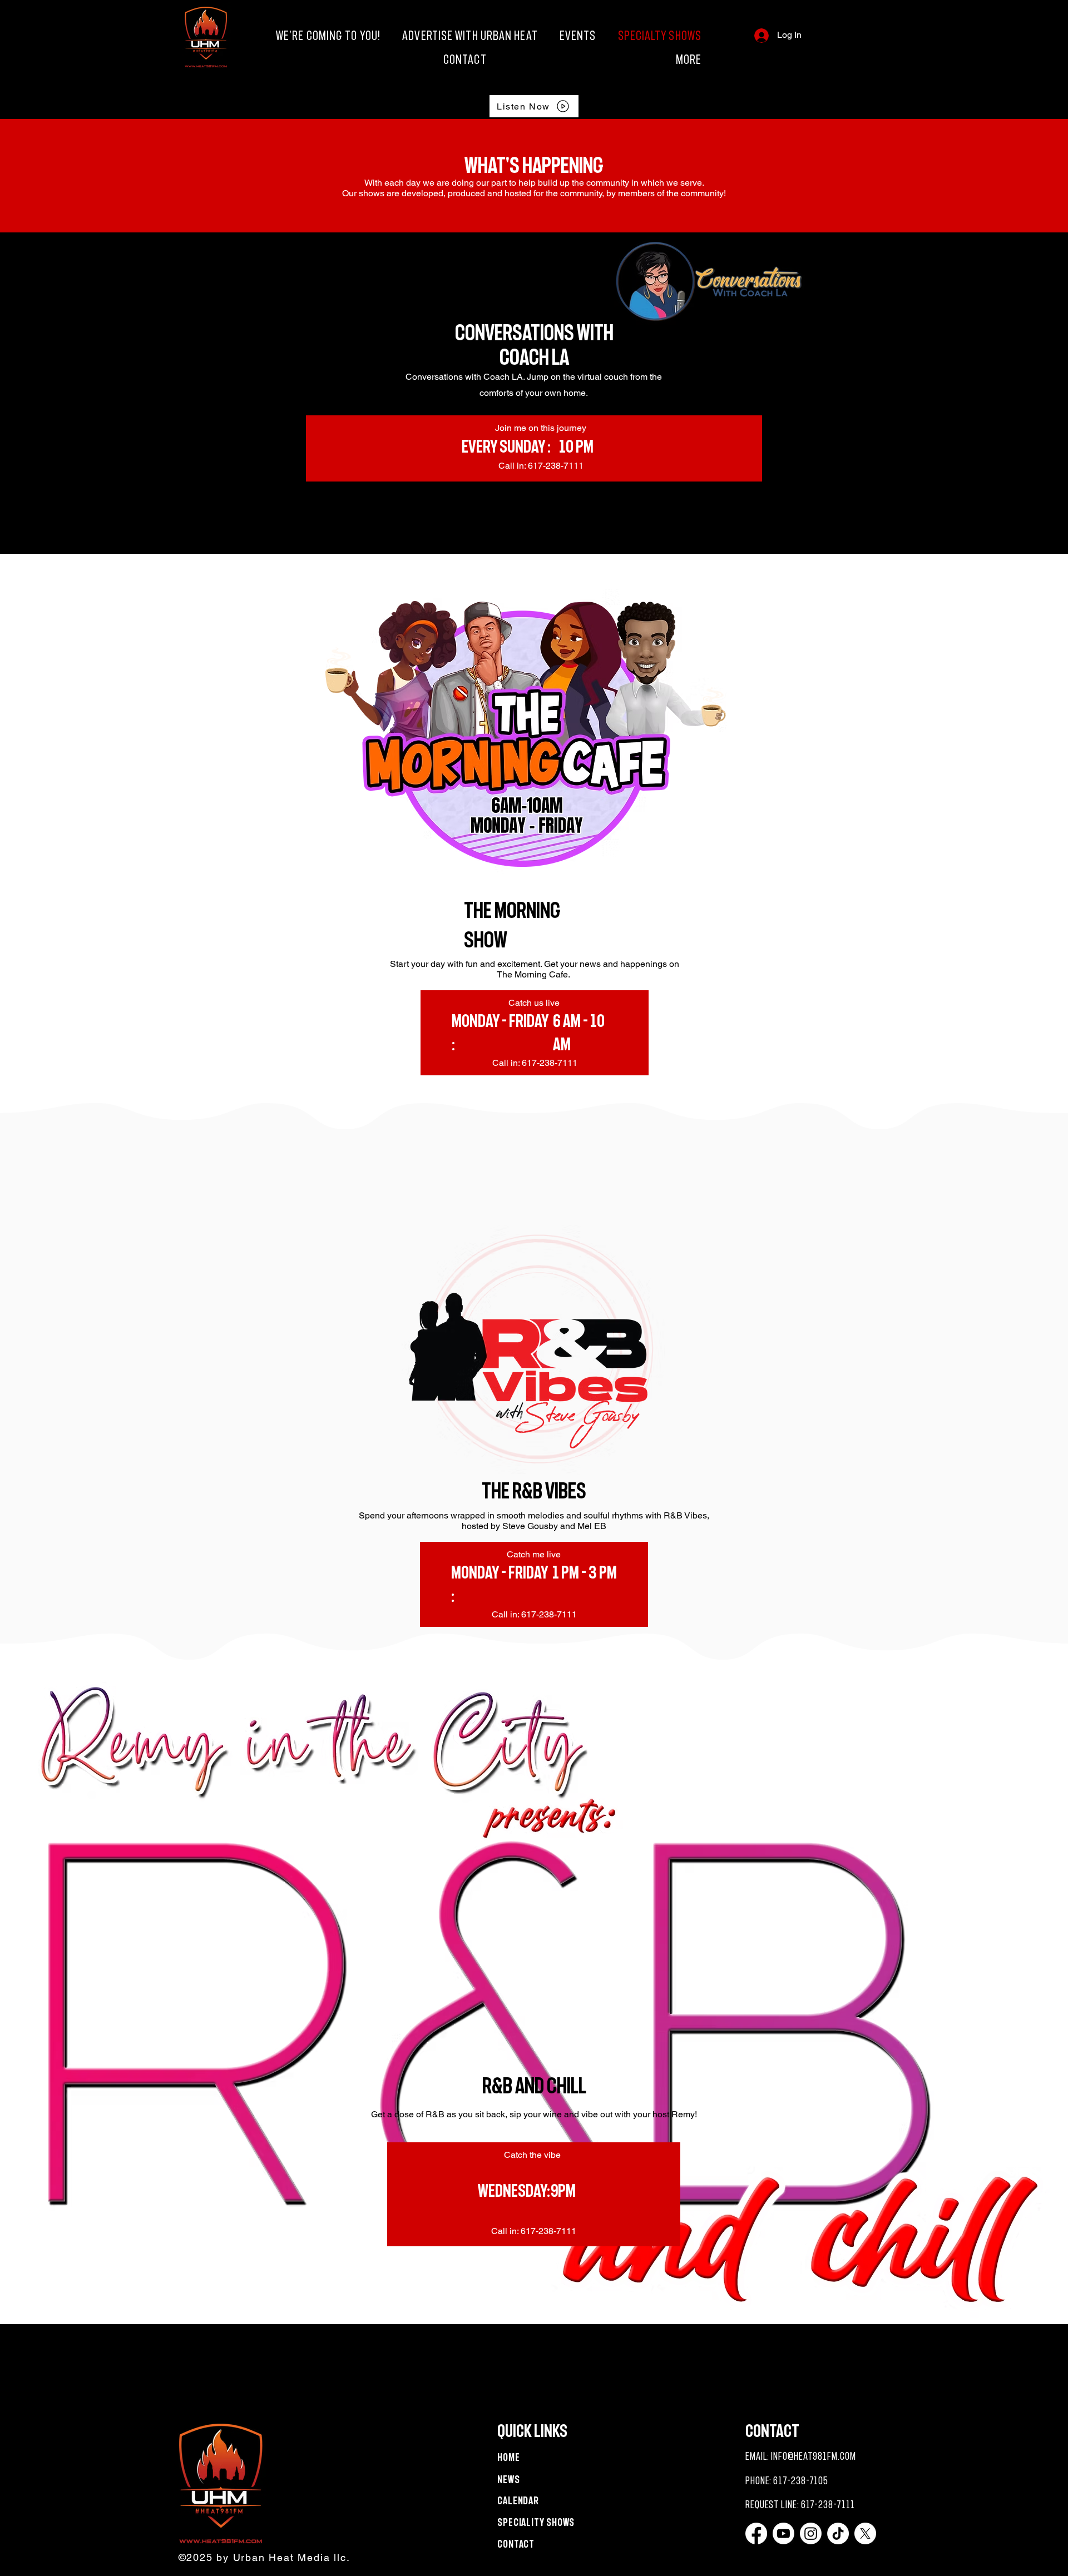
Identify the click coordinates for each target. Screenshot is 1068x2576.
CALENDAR (518, 2501)
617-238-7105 (801, 2481)
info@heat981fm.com (813, 2456)
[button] (599, 59)
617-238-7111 (828, 2505)
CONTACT (516, 2544)
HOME (509, 2457)
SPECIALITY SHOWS (536, 2522)
